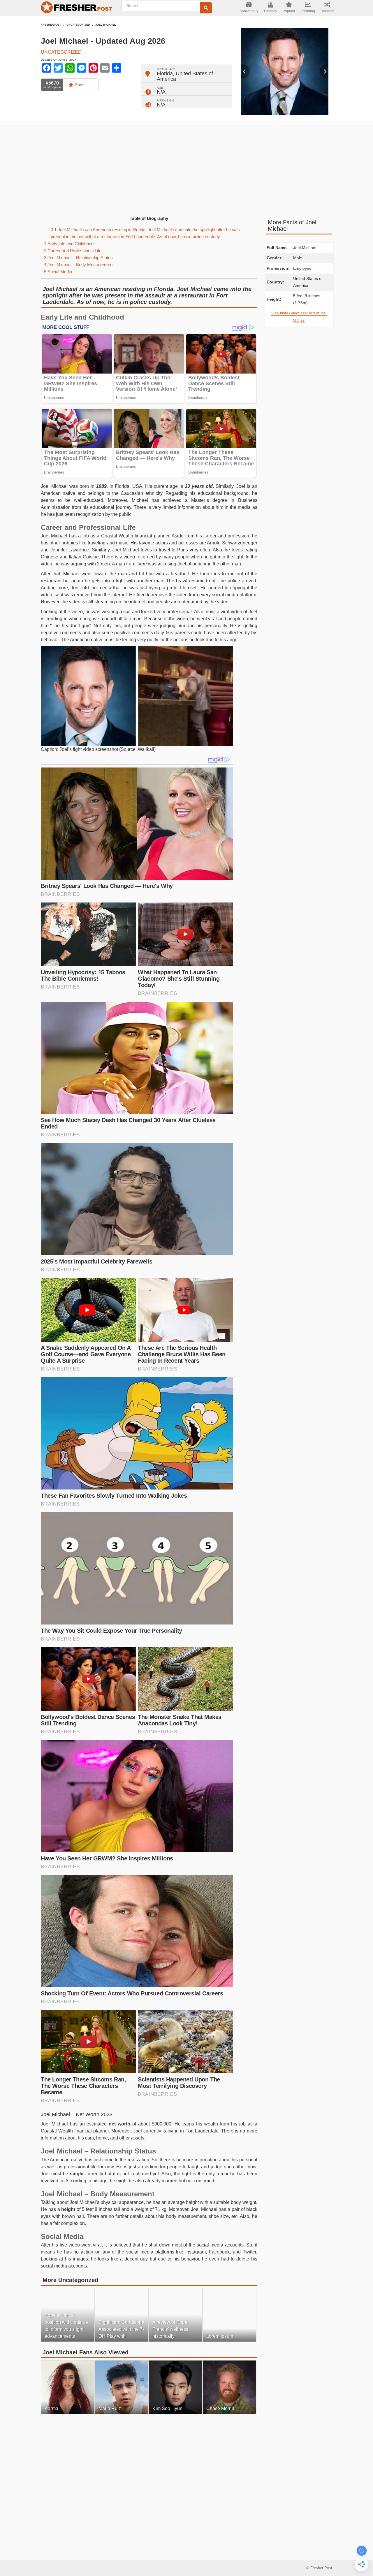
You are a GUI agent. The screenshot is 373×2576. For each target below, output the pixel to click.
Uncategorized (78, 25)
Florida (165, 73)
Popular (289, 11)
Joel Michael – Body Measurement (79, 265)
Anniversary (249, 11)
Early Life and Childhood (69, 244)
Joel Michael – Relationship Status (78, 258)
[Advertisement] (186, 167)
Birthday (271, 11)
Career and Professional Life (73, 251)
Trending (308, 11)
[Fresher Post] (78, 8)
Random (327, 11)
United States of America (185, 76)
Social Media (58, 272)
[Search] (206, 8)
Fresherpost (51, 25)
